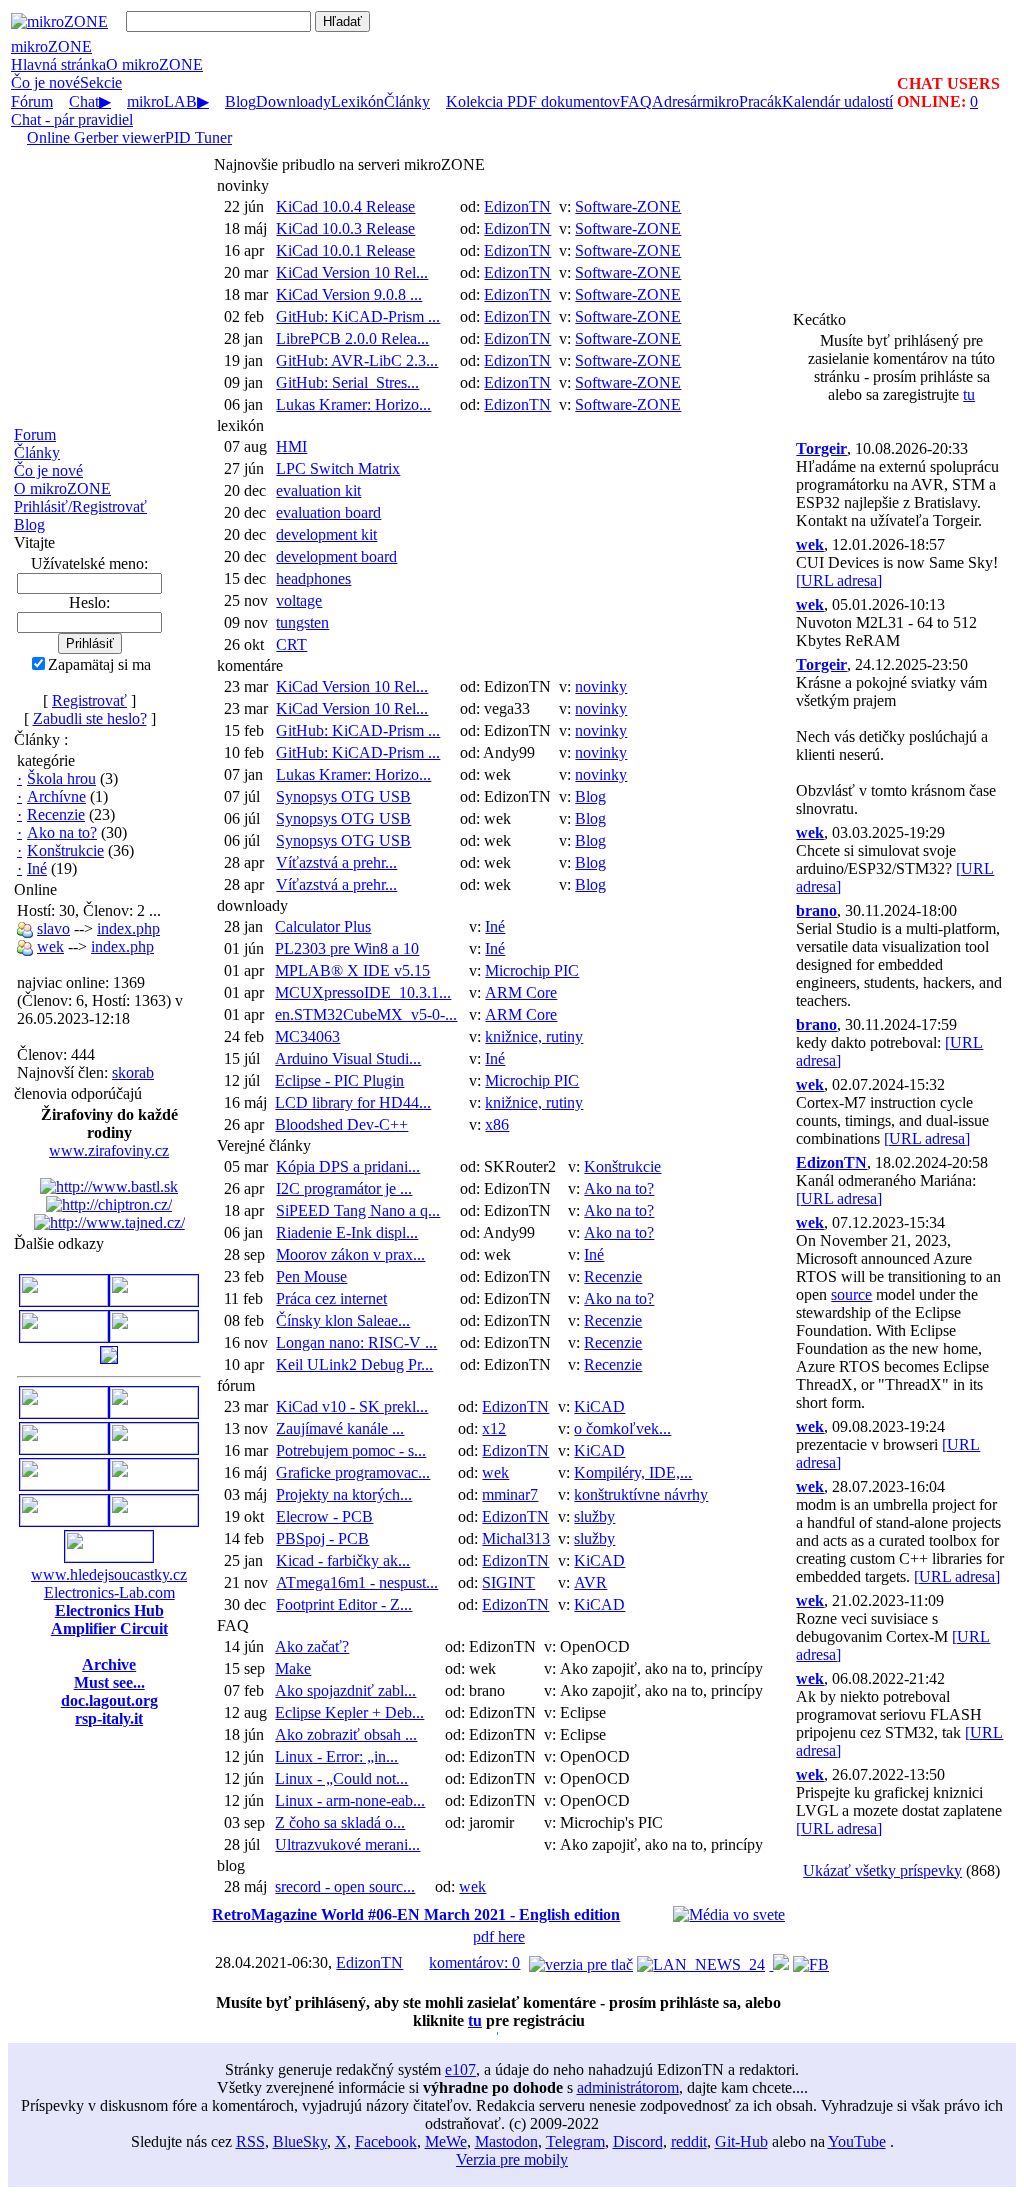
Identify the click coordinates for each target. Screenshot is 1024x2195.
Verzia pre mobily (512, 2159)
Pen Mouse (311, 1276)
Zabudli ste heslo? (90, 718)
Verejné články (264, 1145)
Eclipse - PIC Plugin (339, 1080)
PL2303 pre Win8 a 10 (347, 948)
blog (231, 1865)
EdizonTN (517, 206)
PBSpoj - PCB (322, 1538)
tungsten (302, 622)
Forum (35, 434)
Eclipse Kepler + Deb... (349, 1712)
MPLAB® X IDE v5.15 (352, 970)
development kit (326, 534)
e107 (460, 2069)
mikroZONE (51, 46)
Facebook (386, 2141)
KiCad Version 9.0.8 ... (349, 294)
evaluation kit (318, 490)
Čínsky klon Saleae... (343, 1320)
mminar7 (510, 1494)
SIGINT (508, 1582)
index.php (128, 928)
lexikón (240, 425)
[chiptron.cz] (109, 1204)
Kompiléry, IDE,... (633, 1472)
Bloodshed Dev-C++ (341, 1124)
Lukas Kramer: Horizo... (353, 404)
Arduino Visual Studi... (348, 1058)
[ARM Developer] (64, 1448)
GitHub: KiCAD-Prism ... (358, 316)
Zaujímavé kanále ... (340, 1428)
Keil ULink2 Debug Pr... (354, 1364)
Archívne (56, 796)
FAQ (233, 1625)
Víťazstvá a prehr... (336, 862)
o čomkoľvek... (622, 1428)
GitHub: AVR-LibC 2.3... (357, 360)
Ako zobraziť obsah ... (346, 1734)
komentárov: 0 (474, 1962)
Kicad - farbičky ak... (343, 1560)
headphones (313, 578)
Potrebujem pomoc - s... (351, 1450)
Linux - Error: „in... (336, 1756)
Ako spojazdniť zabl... (345, 1690)
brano (816, 910)
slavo (53, 928)
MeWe (446, 2141)
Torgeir (821, 448)
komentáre (250, 665)
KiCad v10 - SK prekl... (352, 1406)
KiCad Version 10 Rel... (352, 272)
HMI (291, 446)
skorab (133, 1072)
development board (336, 556)
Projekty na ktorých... (344, 1494)
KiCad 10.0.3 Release (345, 228)
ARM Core (521, 992)
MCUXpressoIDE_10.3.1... (363, 992)
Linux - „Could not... (341, 1778)
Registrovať (89, 700)
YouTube (857, 2141)
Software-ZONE (628, 206)
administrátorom (628, 2087)
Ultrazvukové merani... (347, 1844)
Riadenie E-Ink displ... (347, 1232)
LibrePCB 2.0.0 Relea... (352, 338)
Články (37, 452)
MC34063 (307, 1036)
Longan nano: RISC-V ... (356, 1342)
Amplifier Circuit (109, 1628)
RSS (250, 2141)
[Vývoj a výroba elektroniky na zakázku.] (154, 1300)
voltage (299, 600)
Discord (638, 2141)
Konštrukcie (65, 850)
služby (594, 1516)
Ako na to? (62, 832)
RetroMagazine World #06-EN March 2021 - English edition (416, 1914)
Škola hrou (61, 778)
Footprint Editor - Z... (344, 1604)
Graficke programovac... (353, 1472)
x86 (497, 1124)
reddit (689, 2141)
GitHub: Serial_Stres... (347, 382)
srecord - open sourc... (345, 1886)
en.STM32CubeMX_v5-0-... (366, 1014)
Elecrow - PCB (324, 1516)
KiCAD (599, 1406)
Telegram (575, 2141)
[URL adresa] (839, 580)
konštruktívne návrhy (641, 1494)
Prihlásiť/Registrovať (80, 506)
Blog (29, 524)
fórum (236, 1385)
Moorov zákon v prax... (350, 1254)
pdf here (499, 1936)
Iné (37, 868)
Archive (109, 1664)
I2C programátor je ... (344, 1188)
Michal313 (516, 1538)
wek (50, 946)
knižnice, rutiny (534, 1036)
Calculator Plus (323, 926)
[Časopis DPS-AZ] (109, 1358)
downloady (252, 905)
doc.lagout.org (109, 1700)
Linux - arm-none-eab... (350, 1800)
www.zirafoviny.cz (109, 1150)
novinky (243, 185)
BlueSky (300, 2141)
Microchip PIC (532, 970)
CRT (291, 644)
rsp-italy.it (109, 1718)
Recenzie (56, 814)
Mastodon (506, 2141)
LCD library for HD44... (353, 1102)
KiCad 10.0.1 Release (345, 250)
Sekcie (101, 82)
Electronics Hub (109, 1610)
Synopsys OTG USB (343, 796)
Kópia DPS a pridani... (348, 1166)
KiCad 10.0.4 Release (345, 206)
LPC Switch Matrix (338, 468)
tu (475, 2020)
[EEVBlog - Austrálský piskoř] (64, 1520)
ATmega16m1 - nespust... (357, 1582)
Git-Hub (741, 2141)
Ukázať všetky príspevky (882, 1870)
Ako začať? (312, 1646)
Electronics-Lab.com (109, 1592)
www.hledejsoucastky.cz (109, 1574)
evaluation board (328, 512)
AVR (590, 1582)
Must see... (109, 1682)
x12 (494, 1428)
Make (293, 1668)
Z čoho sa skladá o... (340, 1822)
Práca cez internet (331, 1298)
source (851, 1294)
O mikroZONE (62, 488)
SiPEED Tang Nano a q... (358, 1210)
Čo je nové (45, 82)
